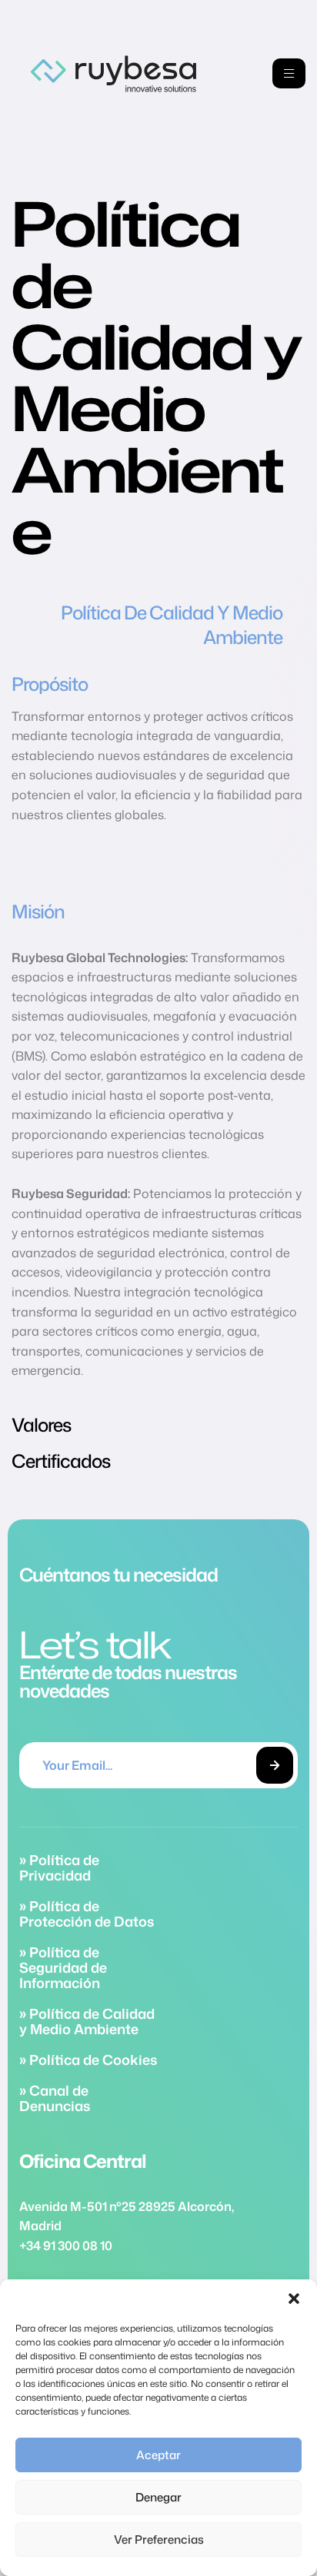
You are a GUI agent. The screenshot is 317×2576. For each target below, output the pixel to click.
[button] (294, 2299)
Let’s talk (95, 1644)
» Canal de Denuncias (55, 2098)
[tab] (158, 625)
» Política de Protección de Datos (87, 1914)
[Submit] (275, 1765)
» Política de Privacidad (59, 1867)
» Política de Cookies (88, 2060)
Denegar (158, 2497)
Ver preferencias (159, 2539)
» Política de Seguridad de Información (63, 1967)
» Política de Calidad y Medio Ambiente (87, 2021)
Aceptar (158, 2455)
